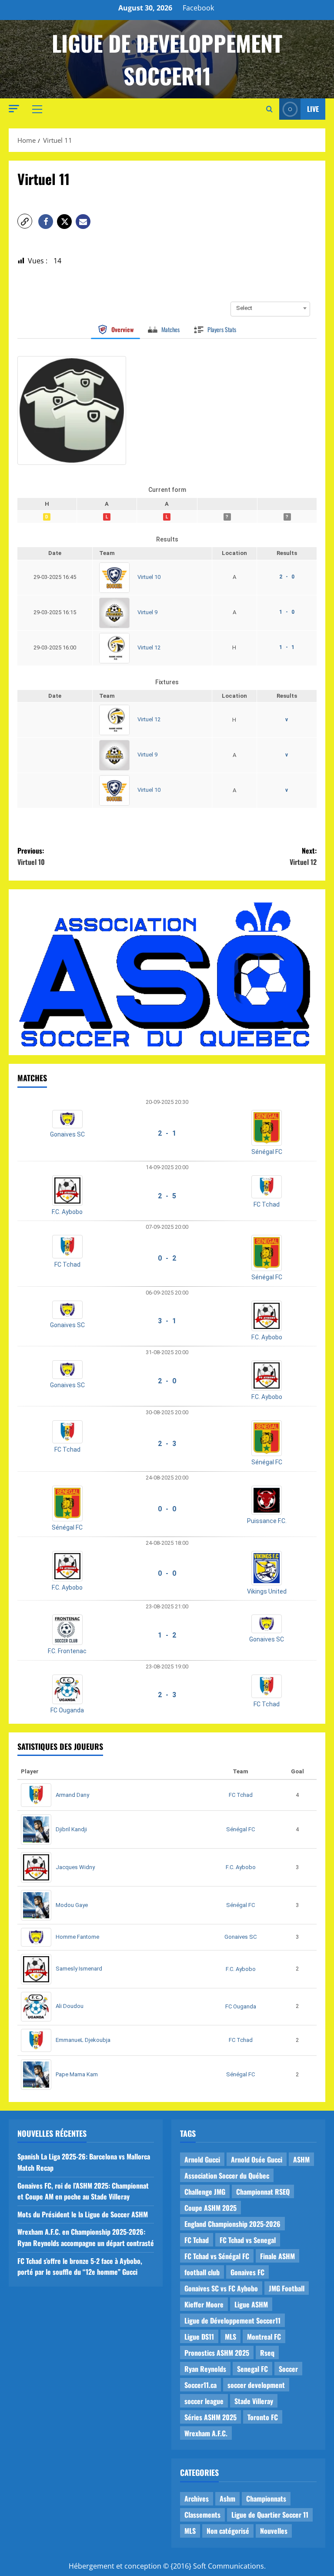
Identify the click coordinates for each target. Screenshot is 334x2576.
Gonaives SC (67, 1134)
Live (313, 109)
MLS (230, 2337)
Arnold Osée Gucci (257, 2159)
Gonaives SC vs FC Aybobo (221, 2288)
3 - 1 (167, 1321)
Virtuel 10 (149, 577)
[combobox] (270, 308)
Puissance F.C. (267, 1521)
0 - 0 (167, 1509)
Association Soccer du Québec (227, 2176)
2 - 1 (167, 1133)
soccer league (204, 2401)
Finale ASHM (277, 2256)
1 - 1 (287, 647)
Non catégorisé (228, 2531)
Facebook (198, 8)
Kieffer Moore (204, 2304)
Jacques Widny (75, 1867)
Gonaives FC (247, 2272)
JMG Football (287, 2288)
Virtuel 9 (147, 612)
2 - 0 (287, 577)
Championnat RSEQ (263, 2192)
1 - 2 (167, 1635)
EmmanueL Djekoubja (83, 2040)
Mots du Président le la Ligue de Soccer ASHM (83, 2214)
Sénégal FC (267, 1152)
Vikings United (267, 1591)
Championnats (266, 2499)
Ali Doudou (70, 2006)
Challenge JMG (205, 2192)
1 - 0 (287, 612)
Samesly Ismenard (79, 1969)
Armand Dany (72, 1795)
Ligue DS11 (199, 2337)
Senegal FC (252, 2369)
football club (202, 2272)
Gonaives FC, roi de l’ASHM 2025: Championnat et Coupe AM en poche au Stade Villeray (83, 2191)
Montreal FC (264, 2337)
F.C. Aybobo (67, 1212)
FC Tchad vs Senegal (248, 2240)
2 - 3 (167, 1444)
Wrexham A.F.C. (206, 2433)
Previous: (31, 856)
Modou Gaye (72, 1905)
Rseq (267, 2353)
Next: (303, 856)
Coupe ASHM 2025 (210, 2208)
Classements (202, 2515)
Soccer (288, 2369)
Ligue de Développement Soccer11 (232, 2320)
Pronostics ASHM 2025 (217, 2353)
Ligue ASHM (251, 2304)
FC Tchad (267, 1204)
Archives (197, 2499)
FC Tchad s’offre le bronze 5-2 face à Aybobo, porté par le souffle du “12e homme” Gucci (80, 2267)
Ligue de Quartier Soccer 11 (270, 2515)
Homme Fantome (77, 1937)
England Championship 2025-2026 (232, 2224)
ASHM (301, 2159)
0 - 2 (167, 1258)
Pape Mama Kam (77, 2074)
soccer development (256, 2385)
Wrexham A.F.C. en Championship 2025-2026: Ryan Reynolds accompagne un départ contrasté (86, 2237)
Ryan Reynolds (205, 2369)
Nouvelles (274, 2531)
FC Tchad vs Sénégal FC (217, 2256)
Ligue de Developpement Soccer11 (167, 59)
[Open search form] (269, 109)
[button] (14, 109)
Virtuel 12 (149, 647)
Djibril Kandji (71, 1829)
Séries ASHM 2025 (210, 2417)
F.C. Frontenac (67, 1651)
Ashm (227, 2499)
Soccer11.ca (200, 2385)
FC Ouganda (67, 1710)
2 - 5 (167, 1196)
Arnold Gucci (202, 2159)
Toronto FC (263, 2417)
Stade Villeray (254, 2401)
